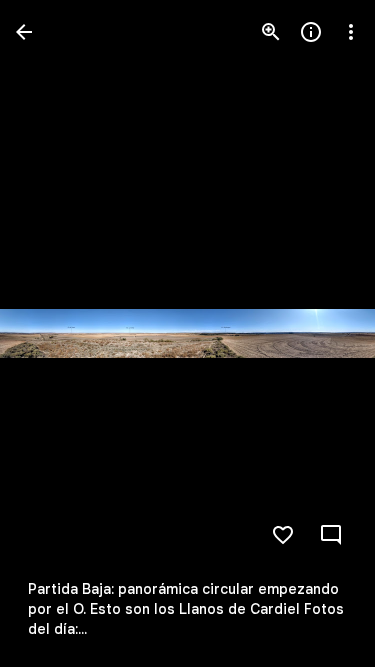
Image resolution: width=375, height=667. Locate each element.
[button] (56, 334)
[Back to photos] (24, 32)
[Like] (283, 535)
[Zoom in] (271, 32)
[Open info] (311, 32)
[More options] (351, 32)
